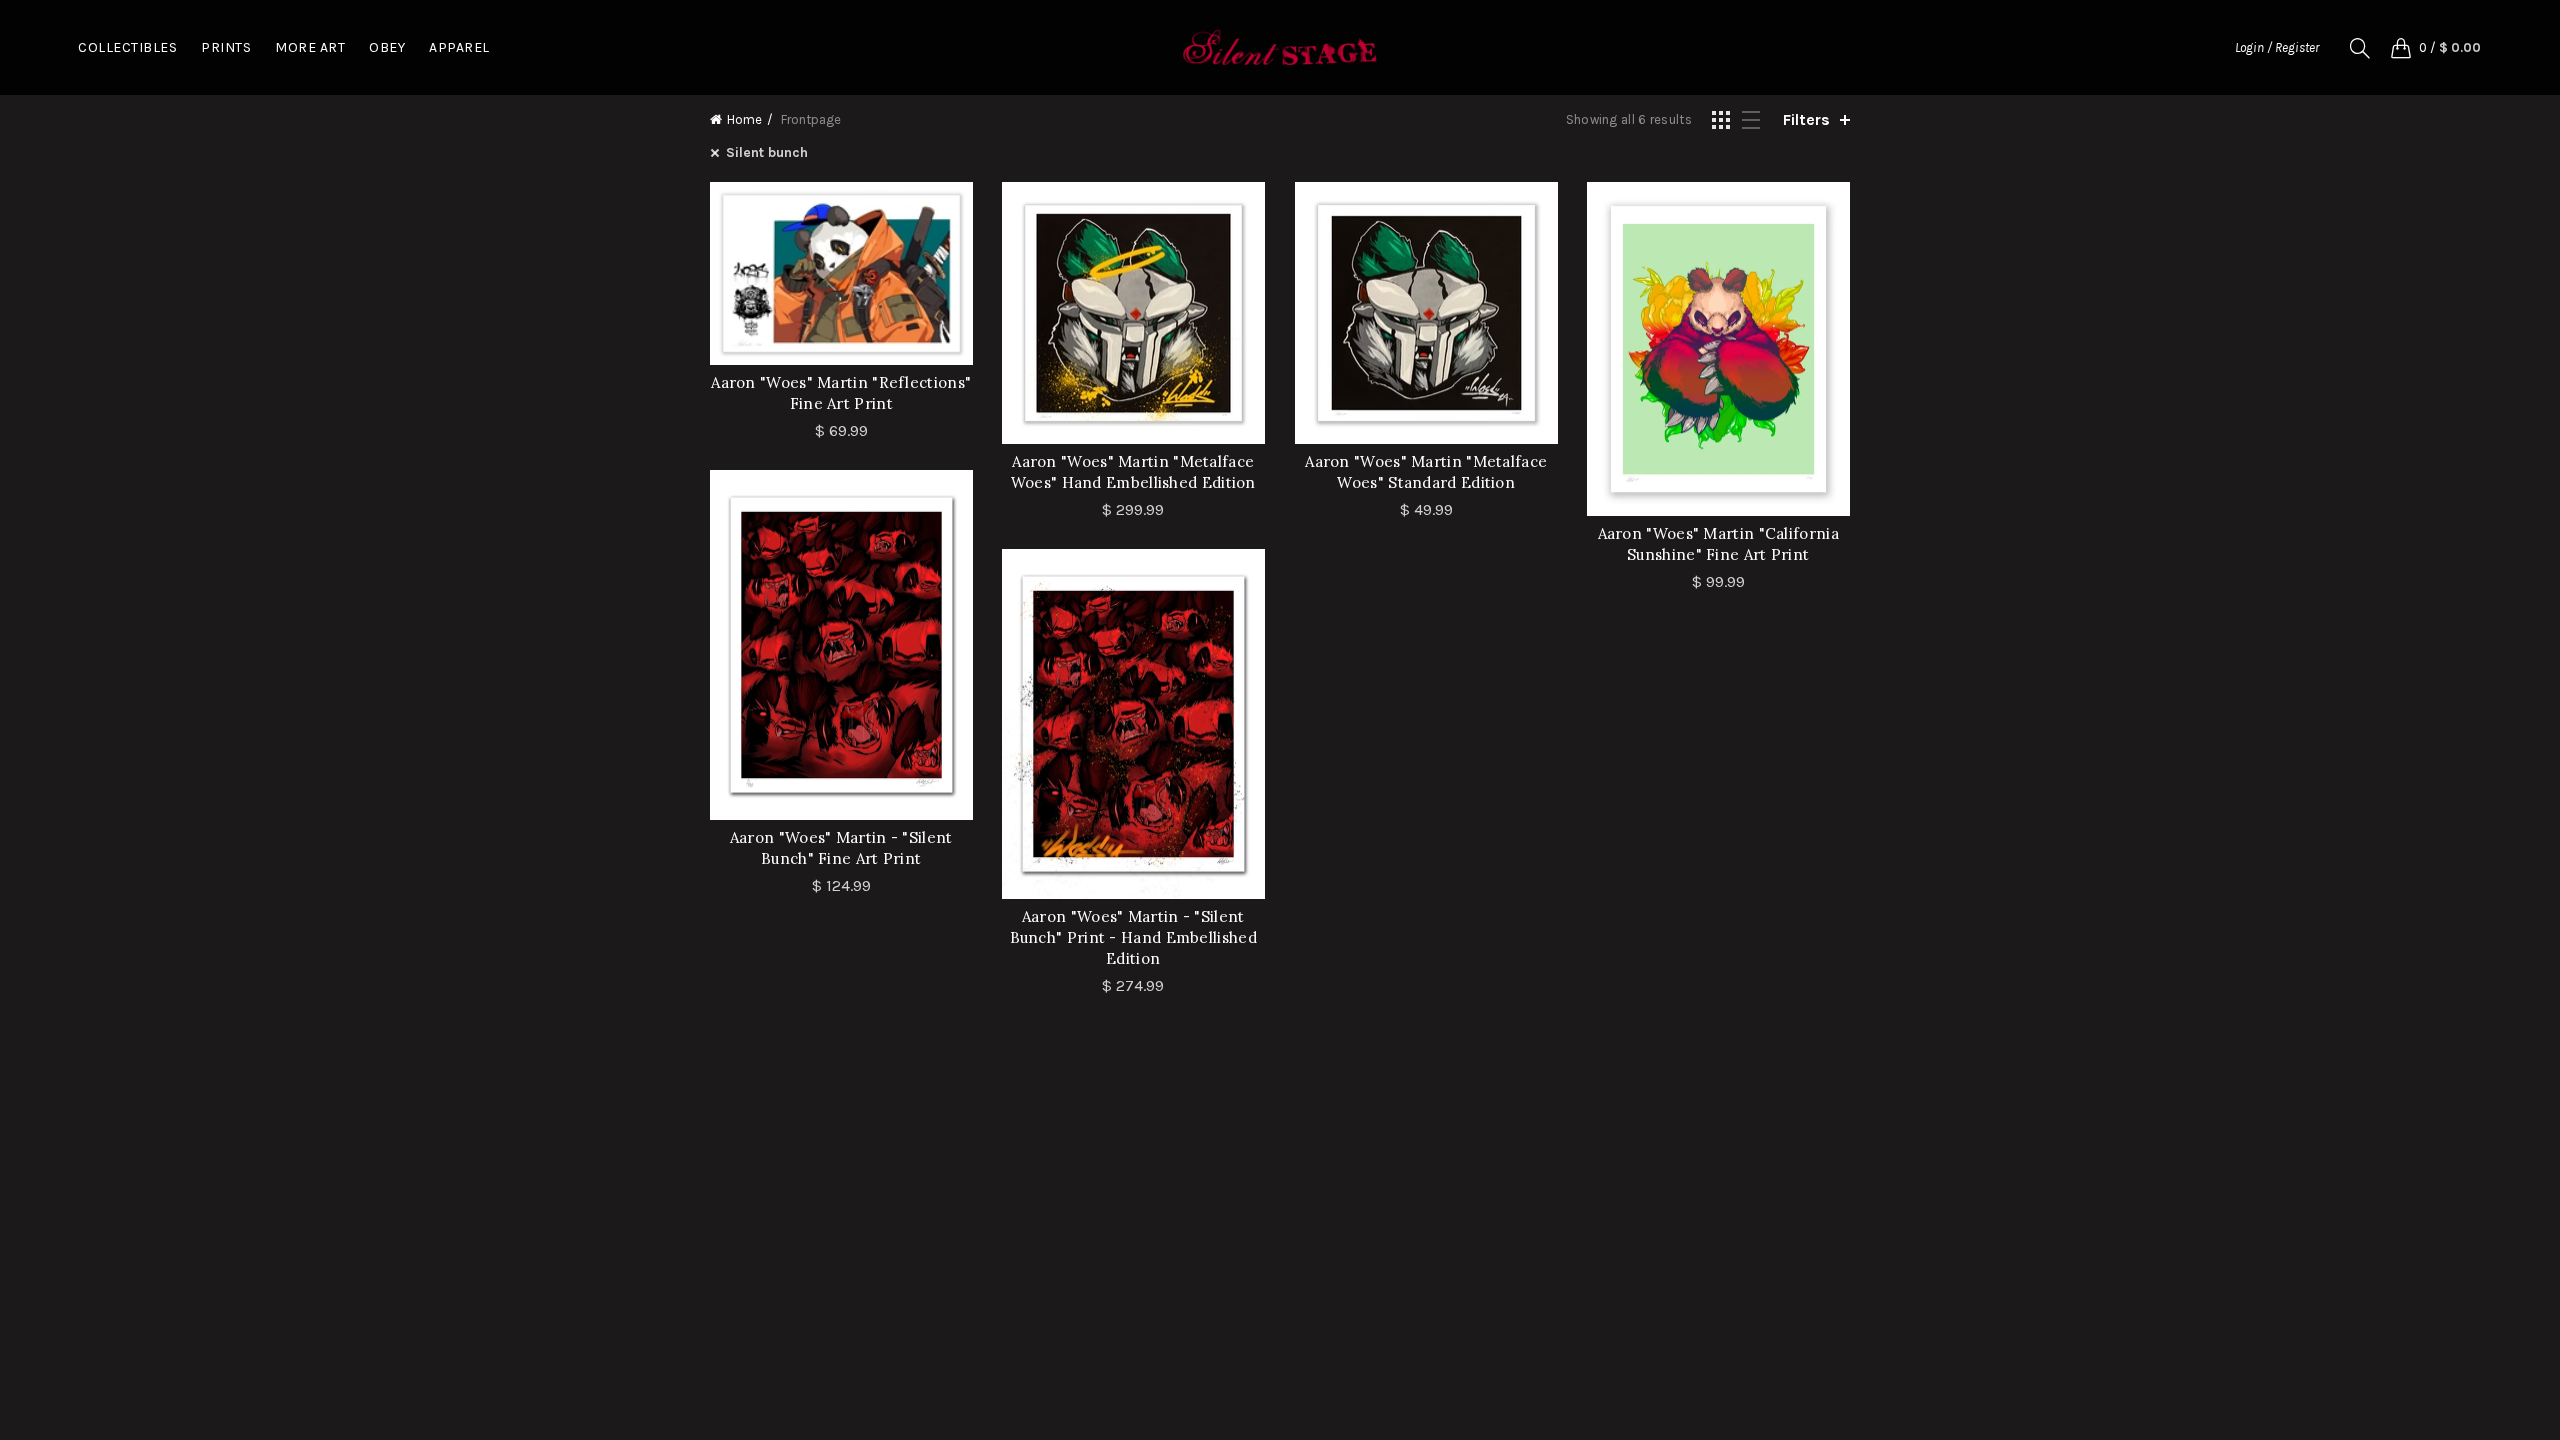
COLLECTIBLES (127, 47)
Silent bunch (767, 152)
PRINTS (226, 47)
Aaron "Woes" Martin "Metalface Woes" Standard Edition (1426, 472)
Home (744, 119)
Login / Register (2277, 47)
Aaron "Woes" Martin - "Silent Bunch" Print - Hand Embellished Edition (1133, 937)
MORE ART (310, 47)
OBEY (387, 47)
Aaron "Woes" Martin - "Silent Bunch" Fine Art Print (841, 848)
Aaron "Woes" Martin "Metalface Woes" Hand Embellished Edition (1133, 472)
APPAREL (459, 47)
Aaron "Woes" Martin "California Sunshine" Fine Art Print (1718, 544)
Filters (1806, 119)
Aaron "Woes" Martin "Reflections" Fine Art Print (841, 393)
